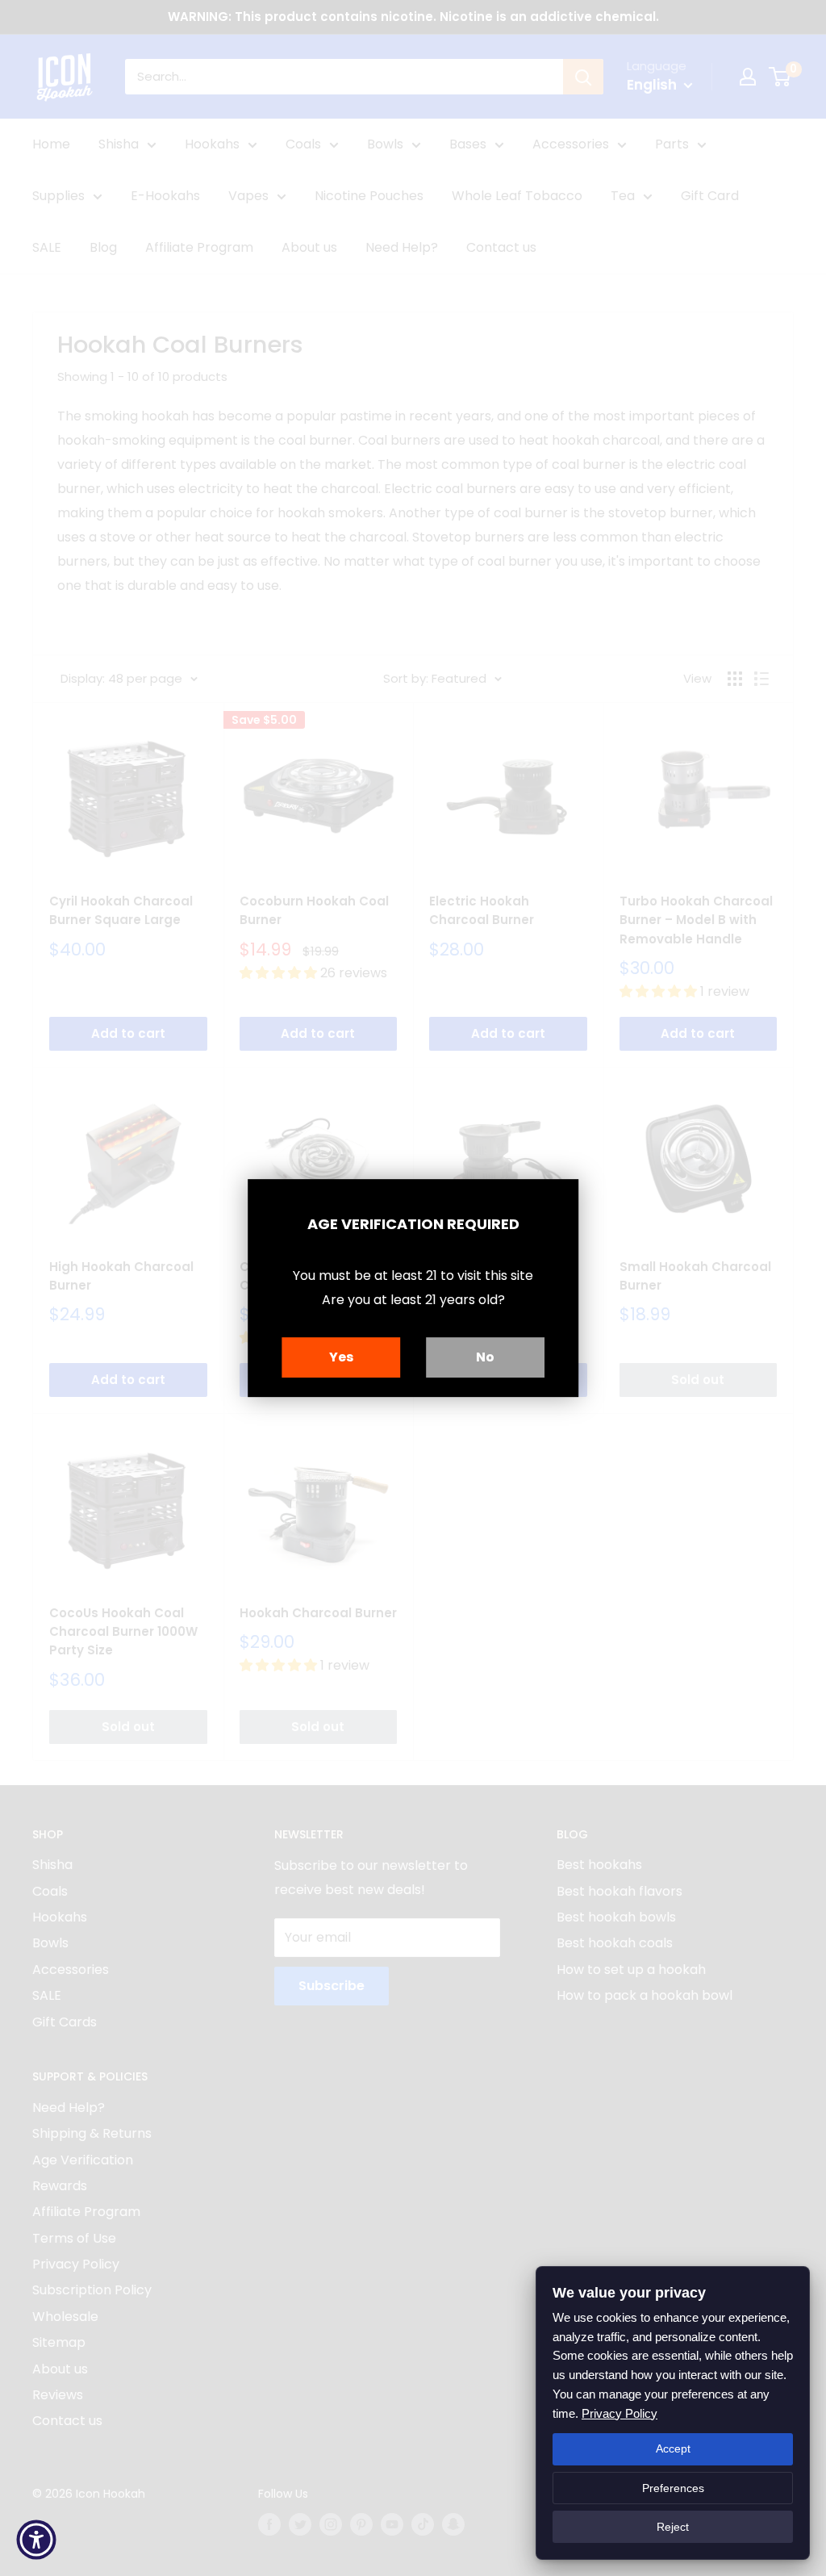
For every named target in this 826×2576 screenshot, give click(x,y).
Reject (673, 2527)
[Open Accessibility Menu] (36, 2540)
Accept (673, 2448)
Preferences (673, 2488)
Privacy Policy (619, 2413)
